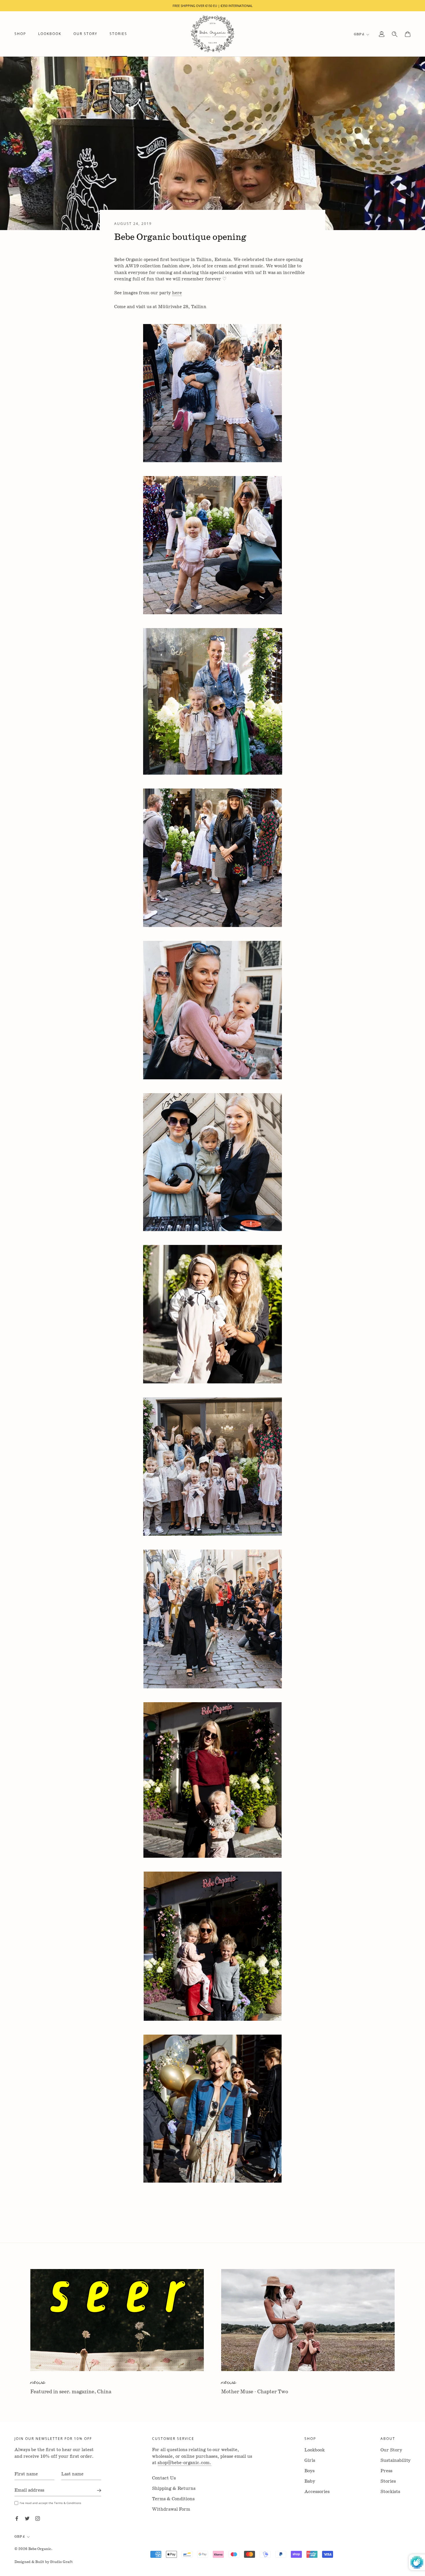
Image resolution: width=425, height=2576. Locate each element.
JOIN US (213, 1363)
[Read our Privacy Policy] (262, 1348)
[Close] (280, 1195)
